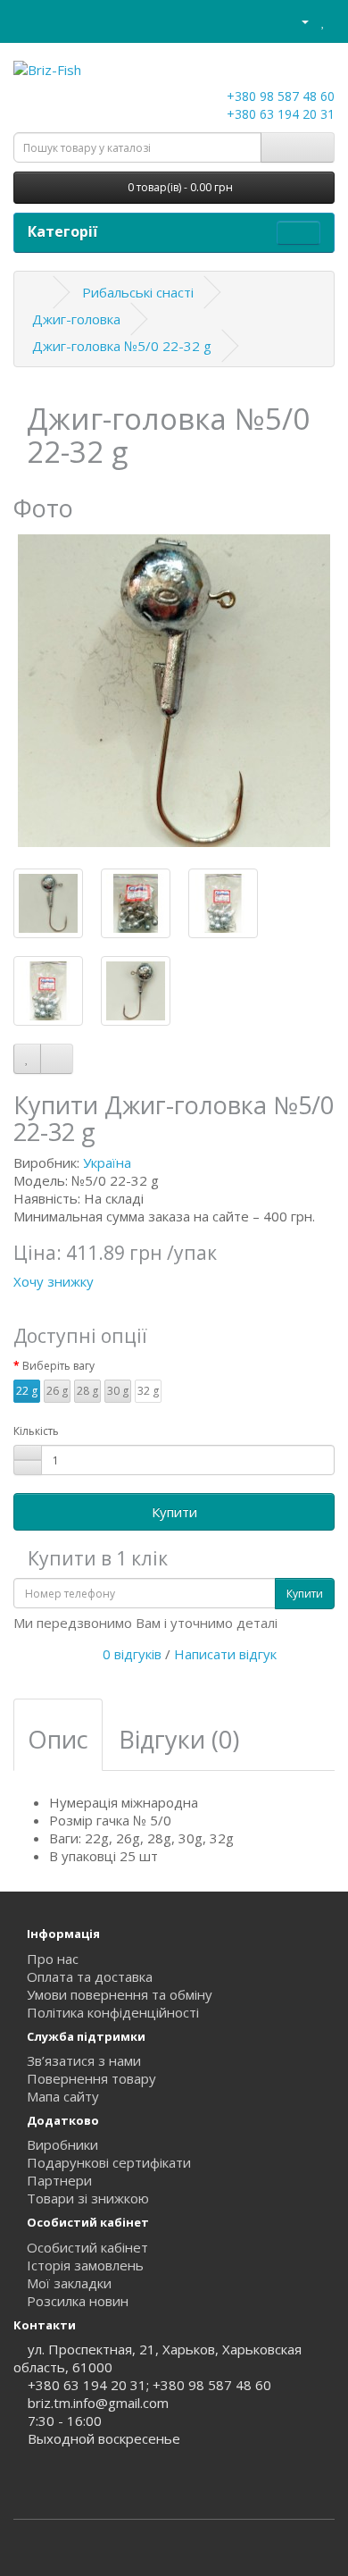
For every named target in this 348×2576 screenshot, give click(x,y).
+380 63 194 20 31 (279, 114)
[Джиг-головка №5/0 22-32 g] (174, 691)
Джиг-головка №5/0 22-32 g (122, 346)
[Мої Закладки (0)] (323, 21)
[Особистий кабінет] (298, 21)
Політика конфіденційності (113, 2012)
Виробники (62, 2144)
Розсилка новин (78, 2301)
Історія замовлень (85, 2265)
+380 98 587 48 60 (279, 96)
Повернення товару (91, 2078)
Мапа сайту (63, 2096)
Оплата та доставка (90, 1976)
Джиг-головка (76, 319)
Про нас (53, 1959)
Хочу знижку (54, 1281)
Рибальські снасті (138, 292)
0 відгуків (132, 1654)
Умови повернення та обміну (120, 1994)
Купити (174, 1512)
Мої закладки (69, 2283)
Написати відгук (225, 1654)
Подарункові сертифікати (109, 2162)
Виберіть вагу (58, 1366)
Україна (107, 1162)
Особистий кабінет (87, 2247)
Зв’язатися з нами (84, 2060)
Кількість (36, 1431)
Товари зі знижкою (88, 2198)
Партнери (59, 2180)
